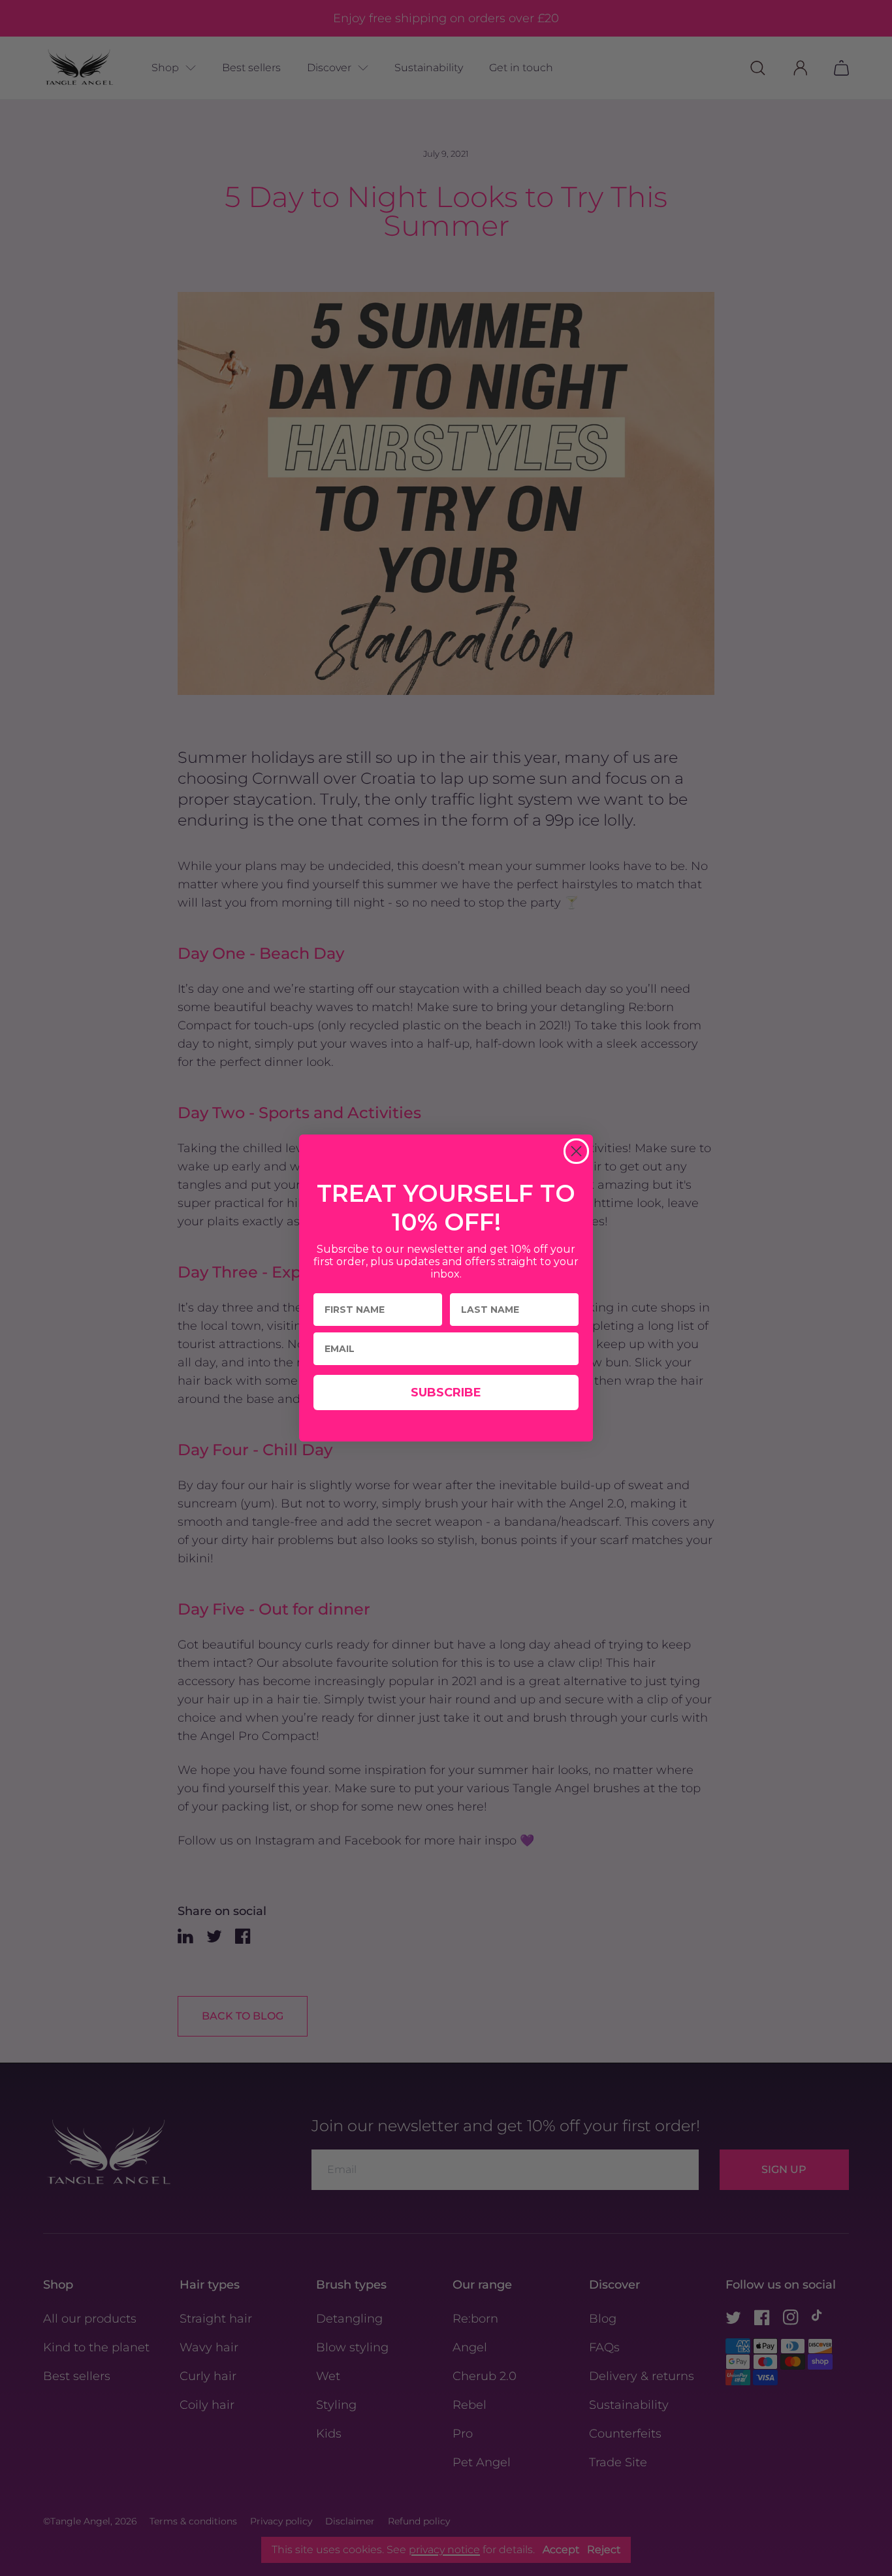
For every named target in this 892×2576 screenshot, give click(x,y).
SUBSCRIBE (446, 1393)
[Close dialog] (576, 1151)
